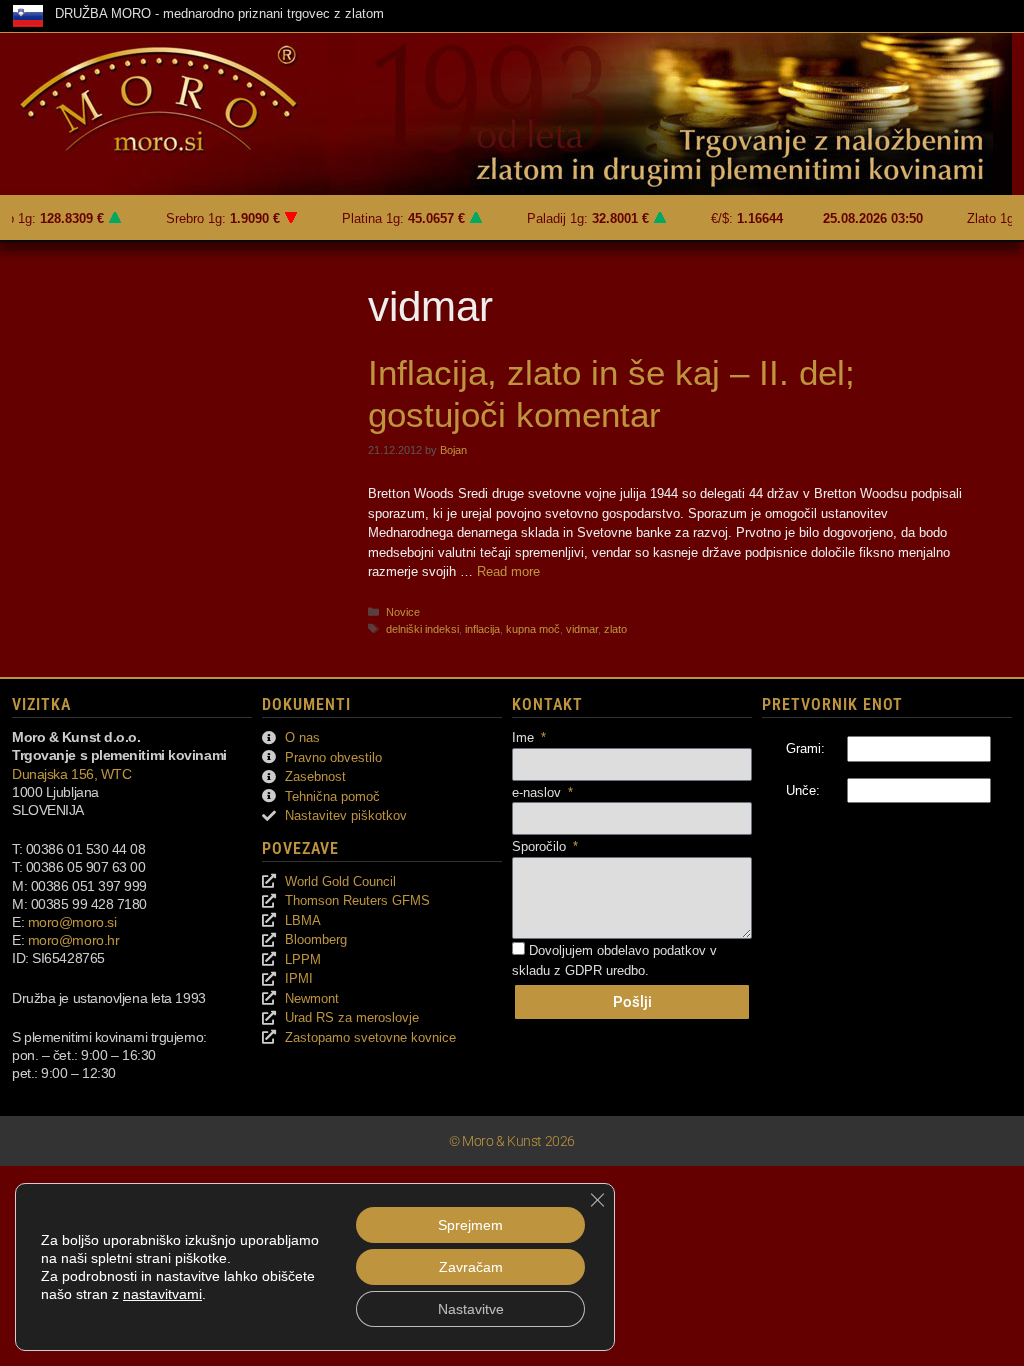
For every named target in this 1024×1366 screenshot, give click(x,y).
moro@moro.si (72, 922)
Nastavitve (471, 1309)
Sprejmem (470, 1225)
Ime (525, 737)
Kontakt (547, 704)
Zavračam (471, 1267)
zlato (615, 629)
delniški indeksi (422, 629)
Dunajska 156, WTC (71, 774)
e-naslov (538, 792)
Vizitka (41, 704)
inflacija (482, 629)
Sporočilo (541, 846)
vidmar (582, 629)
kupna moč (533, 629)
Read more (508, 571)
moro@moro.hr (74, 940)
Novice (403, 612)
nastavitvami (162, 1294)
